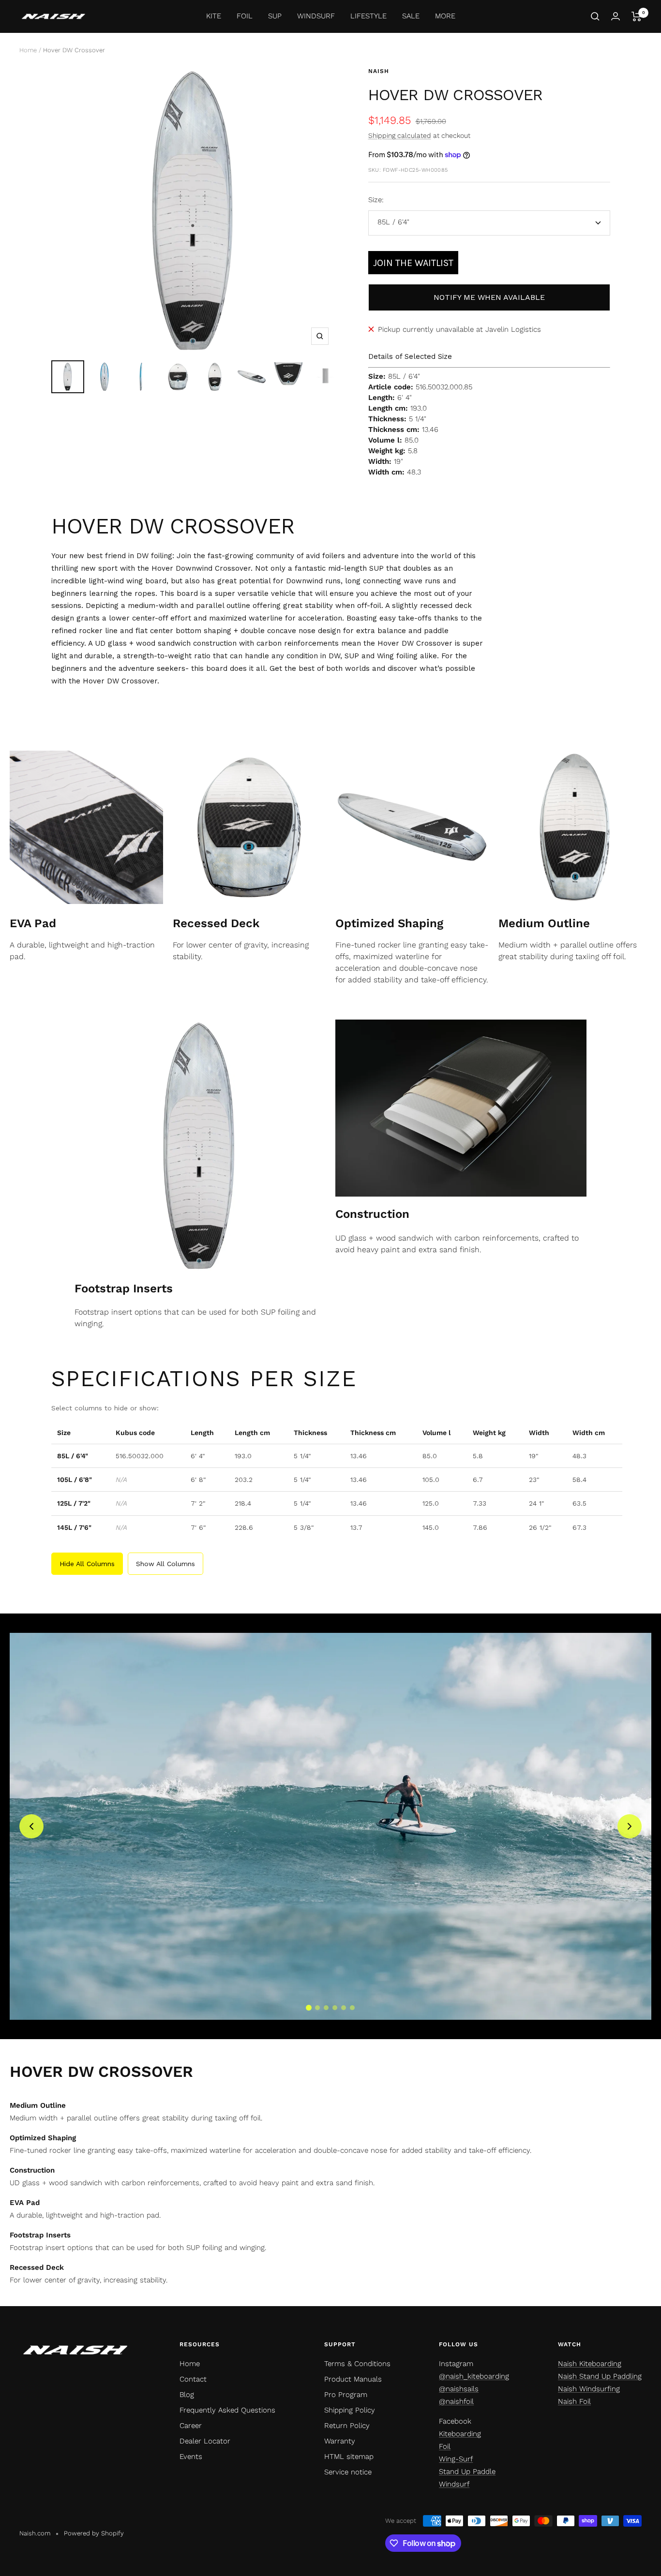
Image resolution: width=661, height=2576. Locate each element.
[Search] (595, 16)
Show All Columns (165, 1564)
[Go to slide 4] (335, 2008)
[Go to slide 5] (344, 2008)
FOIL (245, 16)
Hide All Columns (87, 1564)
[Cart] (637, 16)
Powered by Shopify (94, 2533)
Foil (445, 2446)
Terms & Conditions (357, 2364)
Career (191, 2426)
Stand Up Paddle (467, 2472)
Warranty (340, 2441)
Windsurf (454, 2484)
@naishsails (459, 2389)
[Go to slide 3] (326, 2008)
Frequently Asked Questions (227, 2410)
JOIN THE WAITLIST (413, 263)
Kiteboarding (460, 2434)
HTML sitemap (349, 2457)
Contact (193, 2379)
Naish (379, 71)
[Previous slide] (31, 1826)
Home (28, 50)
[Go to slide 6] (352, 2008)
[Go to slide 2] (317, 2008)
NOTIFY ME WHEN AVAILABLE (489, 297)
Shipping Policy (350, 2410)
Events (191, 2457)
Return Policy (347, 2426)
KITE (214, 16)
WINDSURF (316, 16)
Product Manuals (353, 2379)
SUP (275, 16)
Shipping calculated (400, 135)
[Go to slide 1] (309, 2008)
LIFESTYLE (368, 16)
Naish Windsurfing (589, 2389)
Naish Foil (574, 2401)
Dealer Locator (205, 2441)
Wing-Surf (456, 2459)
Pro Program (346, 2395)
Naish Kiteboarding (590, 2364)
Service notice (348, 2472)
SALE (411, 16)
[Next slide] (630, 1826)
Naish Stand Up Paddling (600, 2376)
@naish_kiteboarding (474, 2376)
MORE (445, 16)
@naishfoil (456, 2401)
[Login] (616, 16)
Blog (187, 2395)
